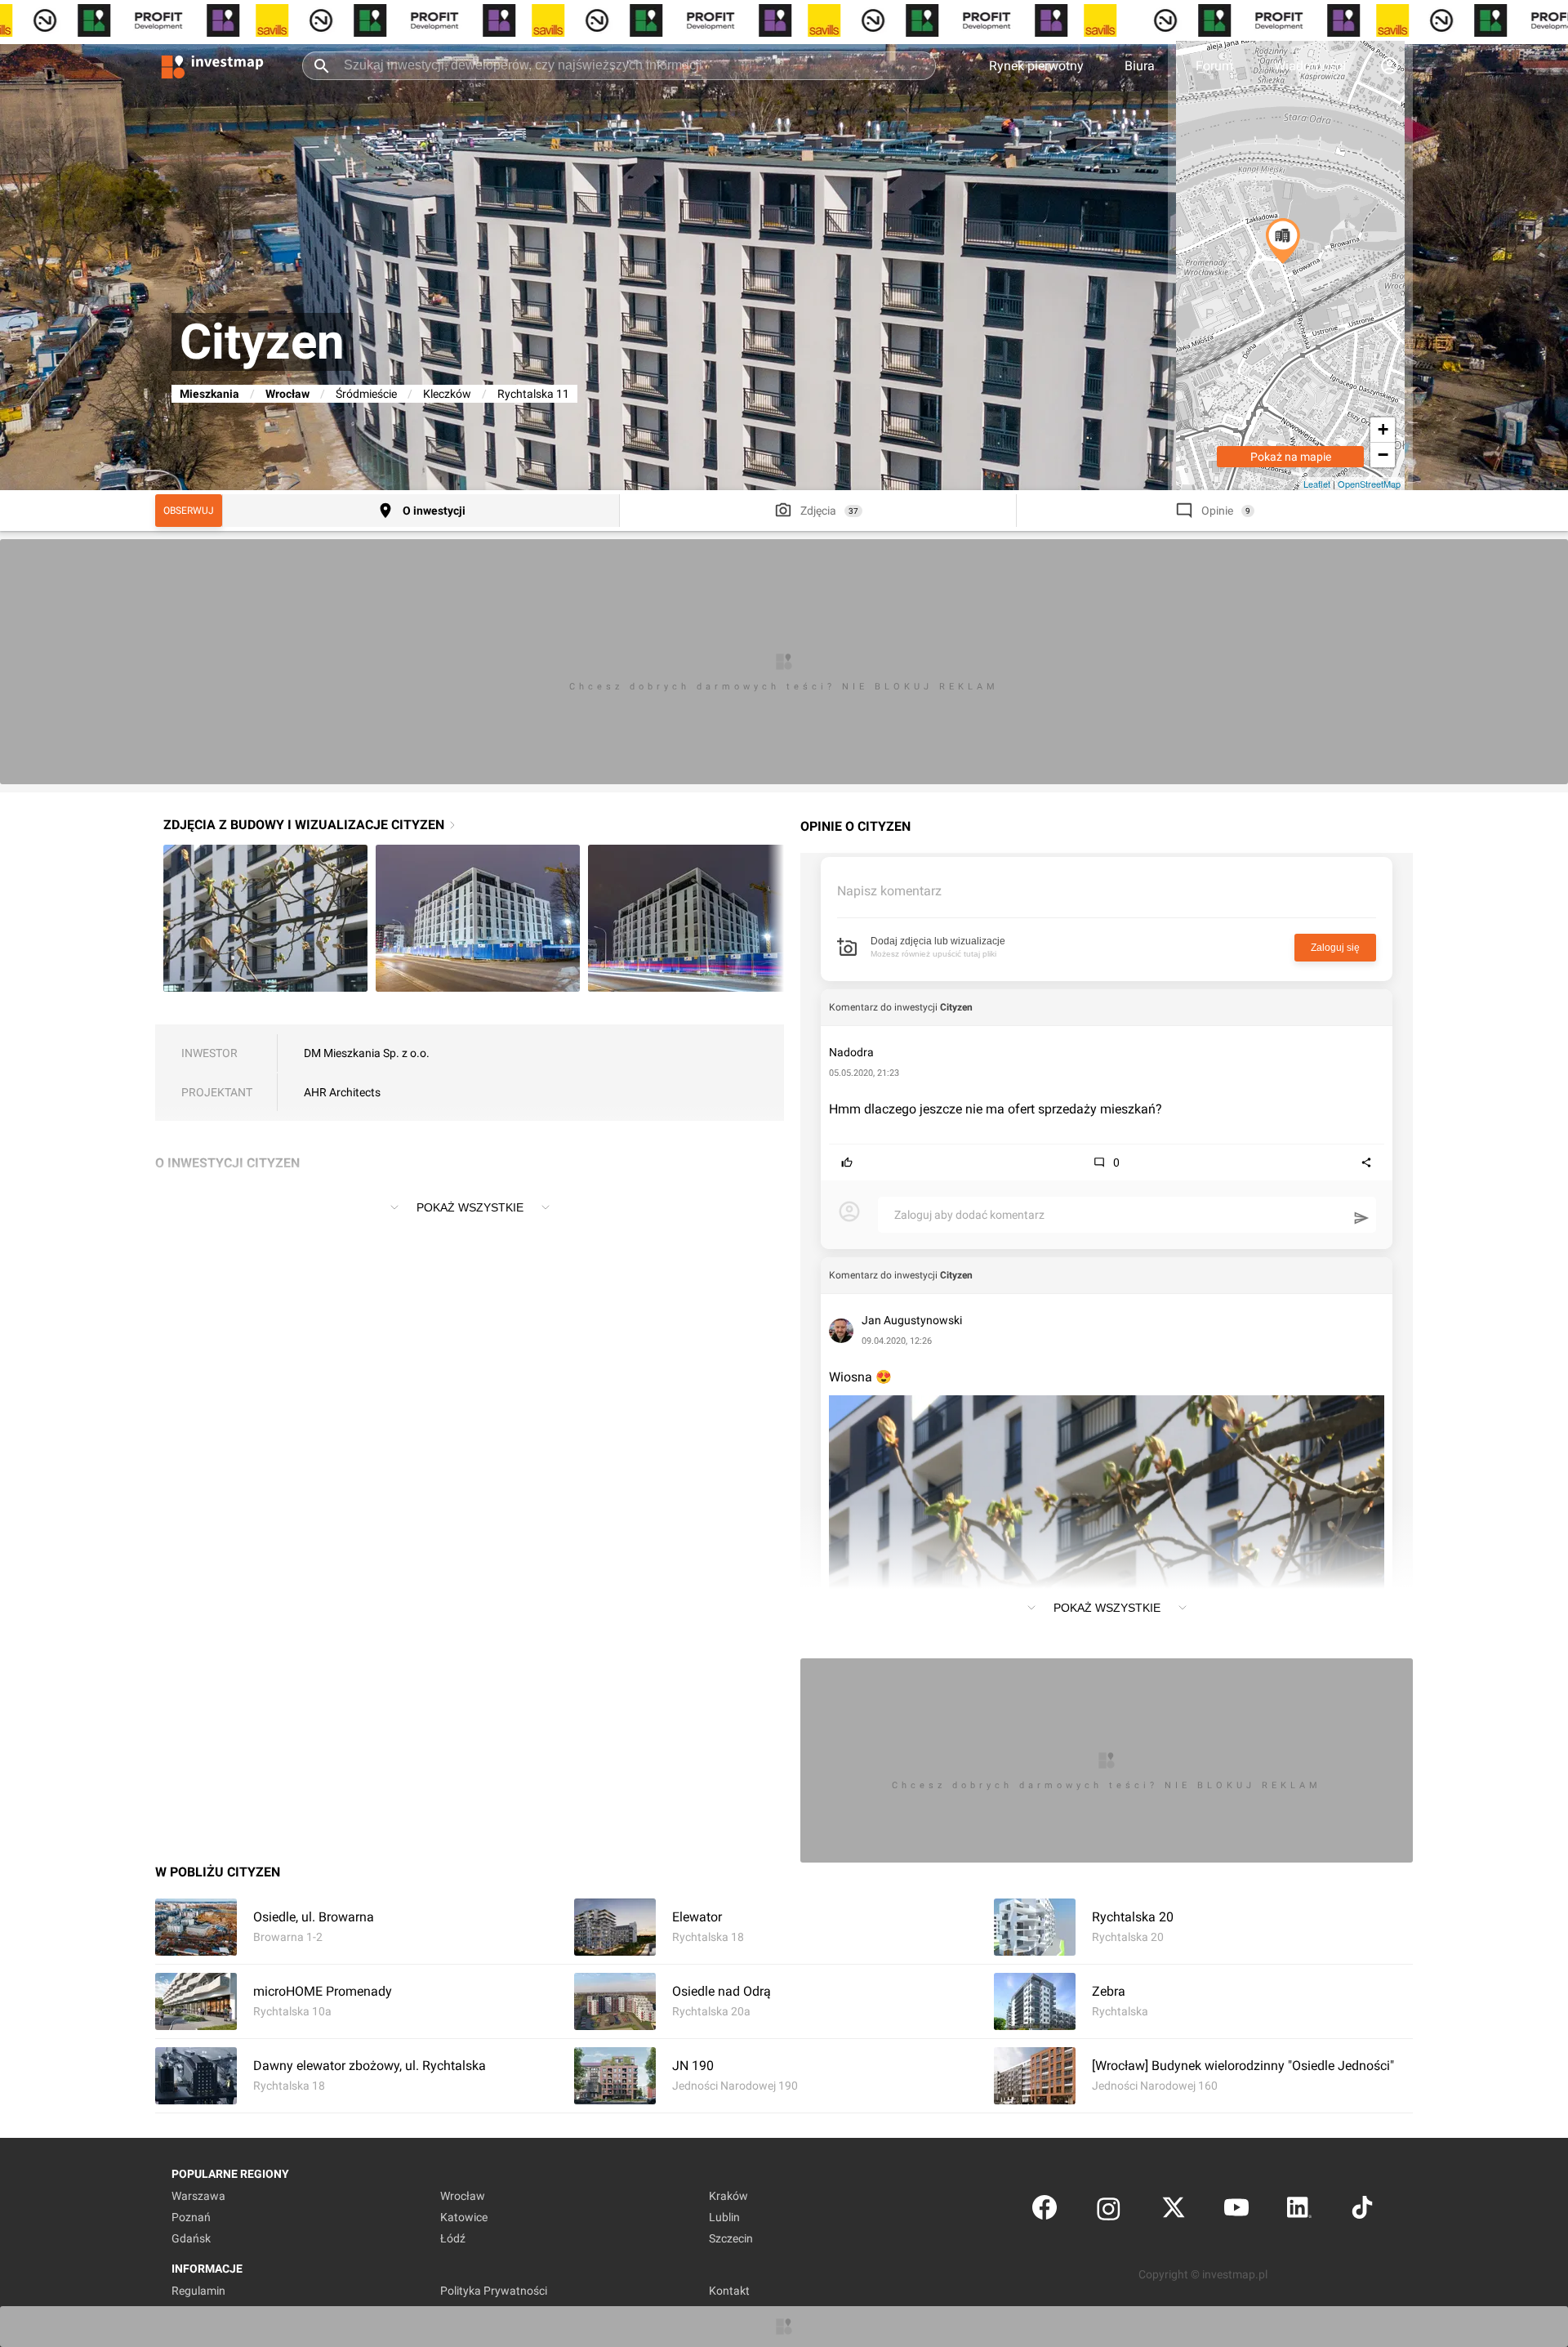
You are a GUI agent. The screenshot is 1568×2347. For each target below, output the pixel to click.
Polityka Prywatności (494, 2291)
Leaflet (1317, 484)
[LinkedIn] (1299, 2211)
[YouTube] (1236, 2211)
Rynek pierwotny (1036, 66)
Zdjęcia (818, 511)
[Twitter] (1174, 2211)
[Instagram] (1109, 2211)
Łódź (453, 2238)
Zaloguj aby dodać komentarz (969, 1215)
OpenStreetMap (1369, 484)
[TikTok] (1362, 2211)
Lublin (724, 2217)
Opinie (1217, 511)
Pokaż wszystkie (470, 1207)
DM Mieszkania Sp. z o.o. (367, 1053)
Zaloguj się (1335, 948)
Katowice (464, 2217)
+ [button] (1383, 429)
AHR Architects (342, 1092)
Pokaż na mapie (1291, 457)
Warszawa (198, 2196)
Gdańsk (191, 2238)
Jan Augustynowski (912, 1320)
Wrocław (287, 394)
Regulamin (198, 2291)
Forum (1214, 66)
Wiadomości (1310, 66)
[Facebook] (1045, 2211)
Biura (1140, 66)
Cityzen (956, 1007)
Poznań (191, 2217)
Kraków (728, 2196)
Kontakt (729, 2291)
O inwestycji (434, 511)
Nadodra (851, 1052)
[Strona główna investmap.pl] (212, 65)
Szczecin (731, 2238)
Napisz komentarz (889, 891)
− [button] (1383, 455)
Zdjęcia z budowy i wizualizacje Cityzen (304, 825)
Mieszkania (209, 394)
